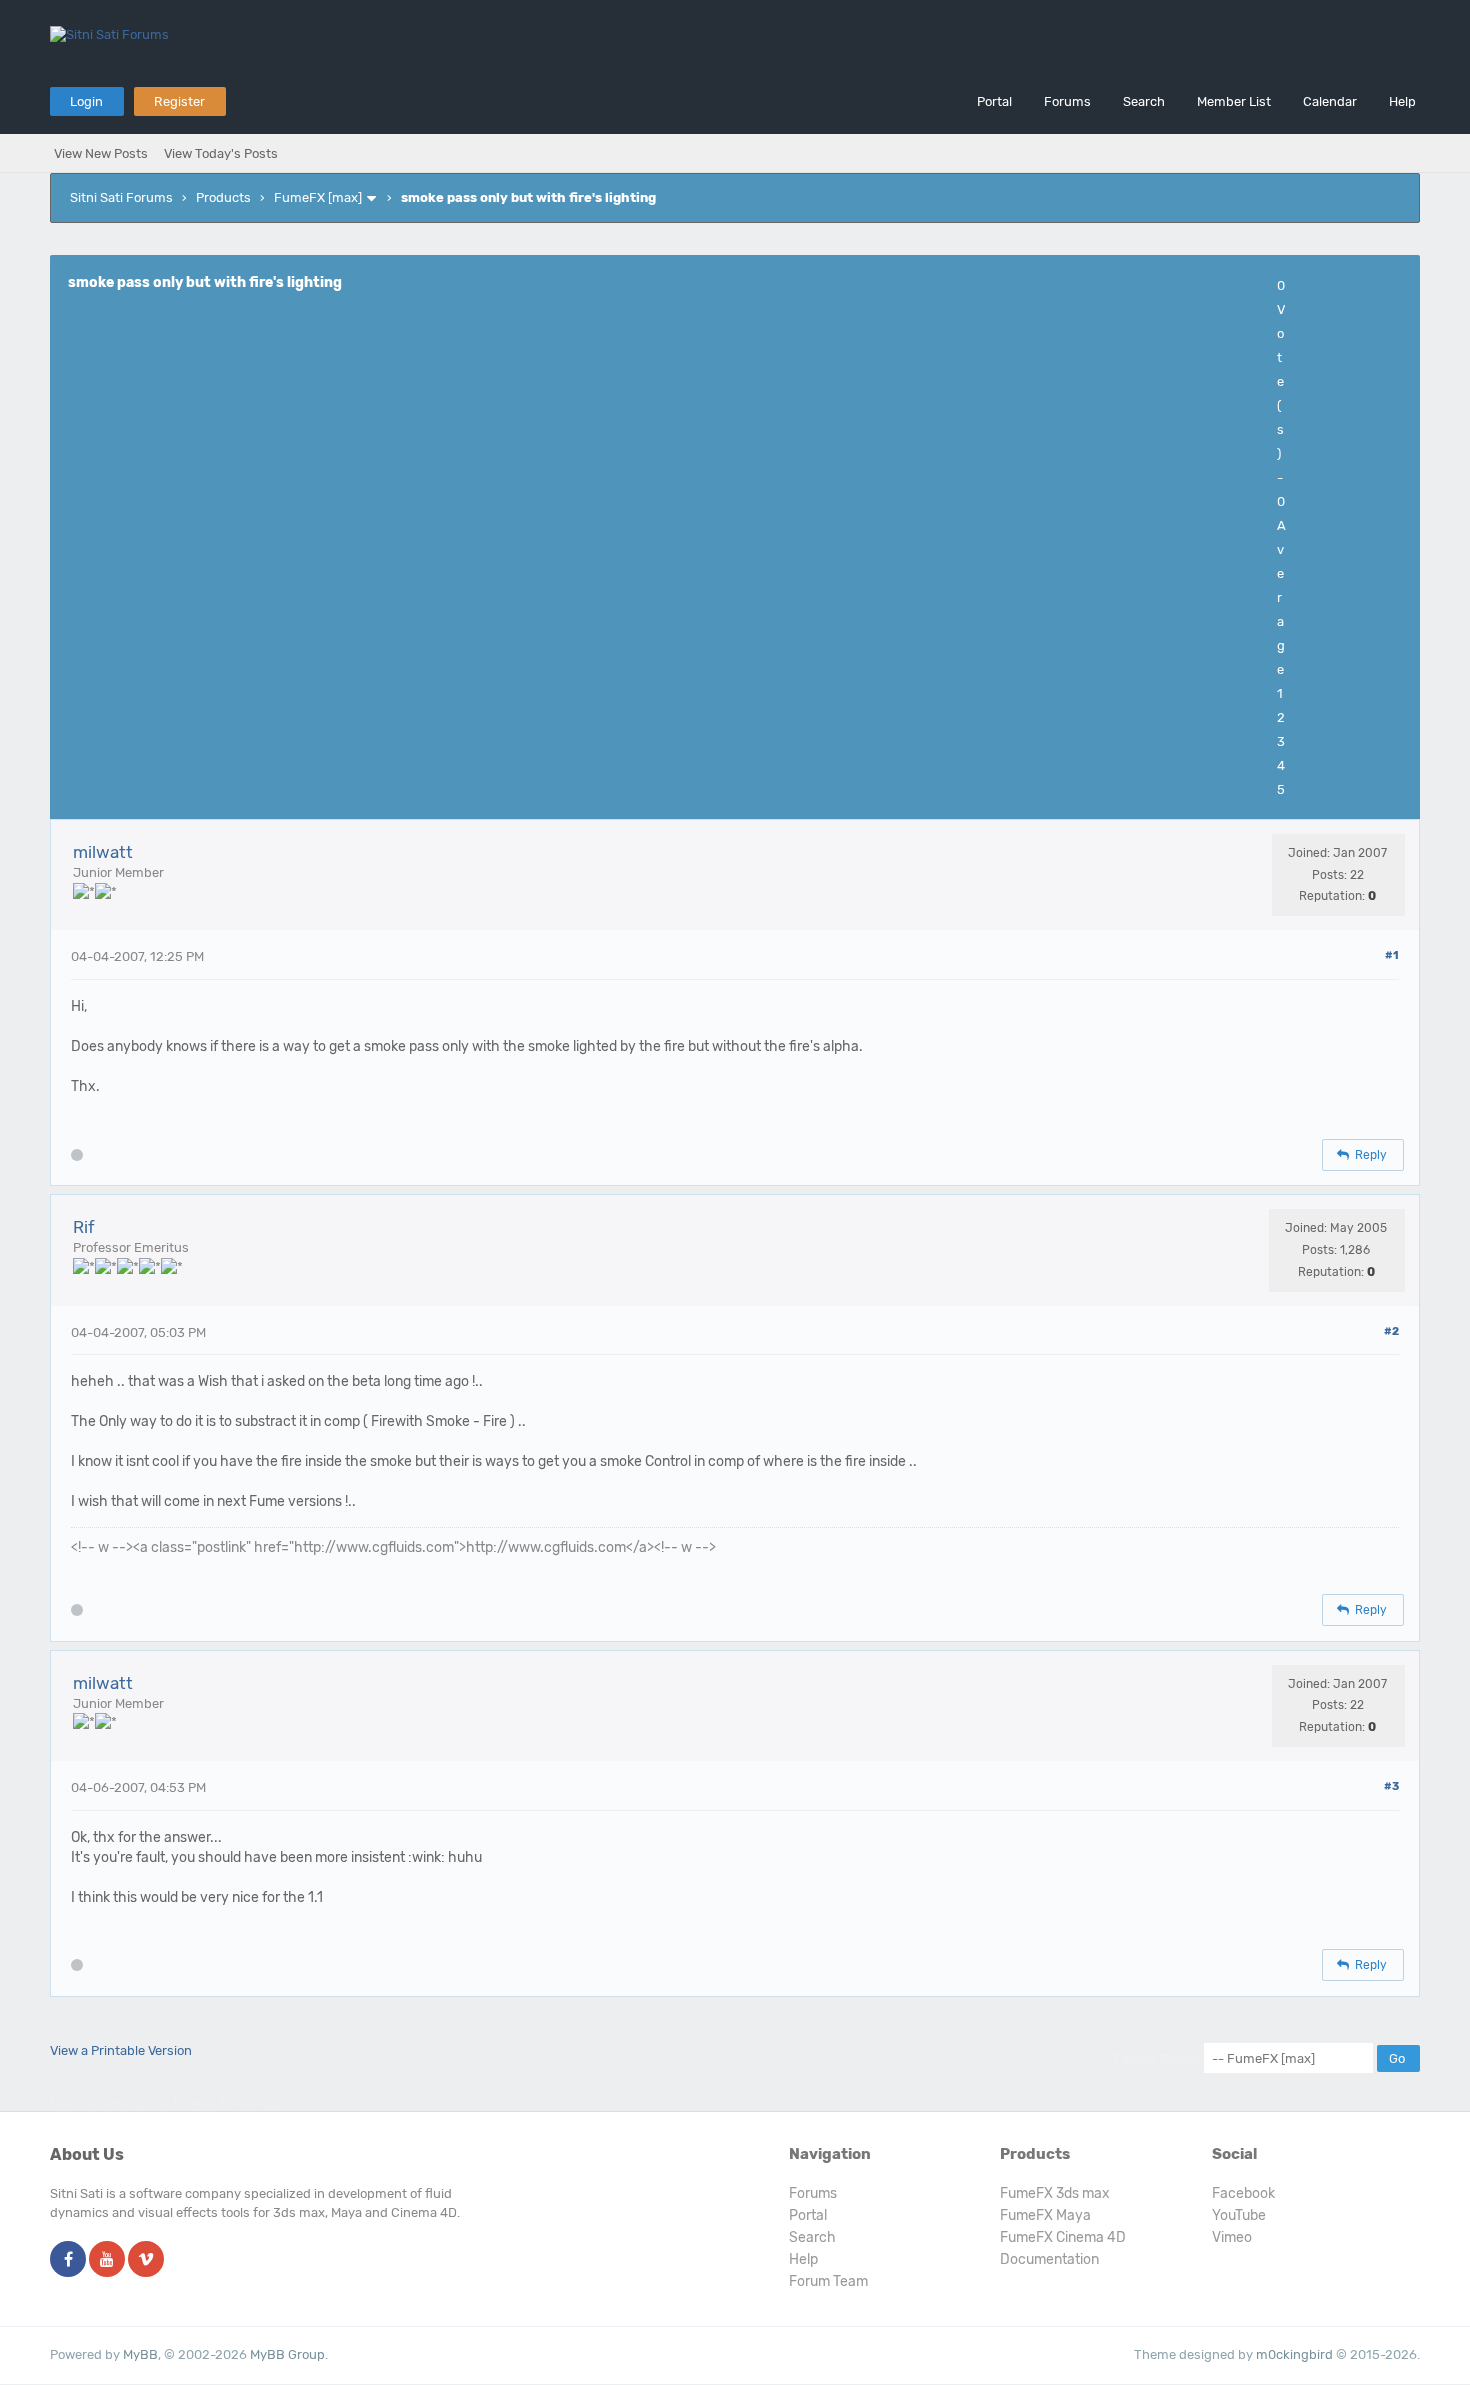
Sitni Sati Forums (121, 197)
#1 (1392, 955)
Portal (994, 101)
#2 (1391, 1331)
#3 (1391, 1786)
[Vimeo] (146, 2260)
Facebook (1243, 2193)
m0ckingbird (1294, 2354)
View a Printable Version (121, 2050)
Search (1144, 101)
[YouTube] (107, 2260)
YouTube (1239, 2215)
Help (1402, 101)
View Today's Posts (221, 153)
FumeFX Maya (1045, 2215)
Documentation (1049, 2259)
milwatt (103, 852)
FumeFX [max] (318, 197)
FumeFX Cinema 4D (1063, 2237)
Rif (84, 1227)
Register (179, 101)
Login (86, 101)
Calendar (1330, 101)
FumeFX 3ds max (1055, 2193)
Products (223, 197)
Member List (1234, 101)
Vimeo (1232, 2237)
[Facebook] (68, 2260)
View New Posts (101, 153)
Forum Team (828, 2281)
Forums (1067, 101)
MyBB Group (287, 2354)
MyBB (140, 2354)
